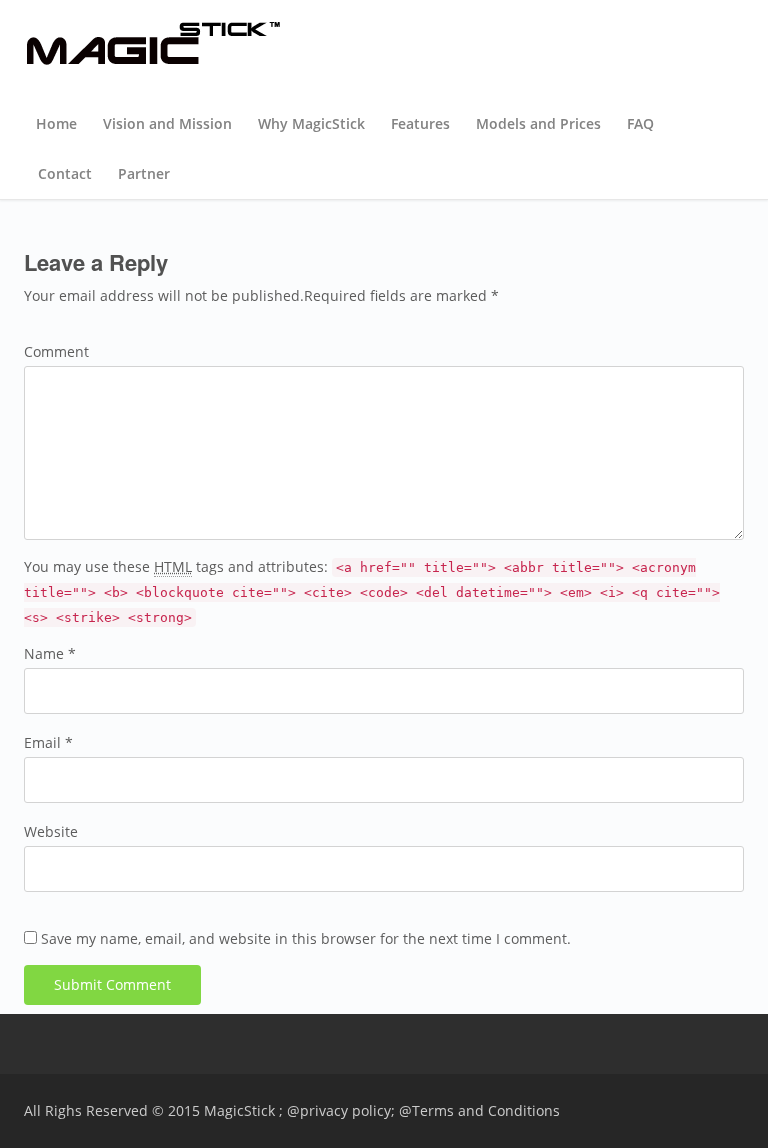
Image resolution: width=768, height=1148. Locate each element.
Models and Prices (538, 123)
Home (56, 123)
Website (51, 831)
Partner (144, 173)
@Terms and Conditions (479, 1110)
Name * (50, 653)
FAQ (640, 123)
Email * (48, 742)
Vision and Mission (167, 123)
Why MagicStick (311, 123)
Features (420, 123)
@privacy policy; (341, 1110)
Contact (65, 173)
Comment (56, 351)
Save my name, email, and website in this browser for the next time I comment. (306, 938)
